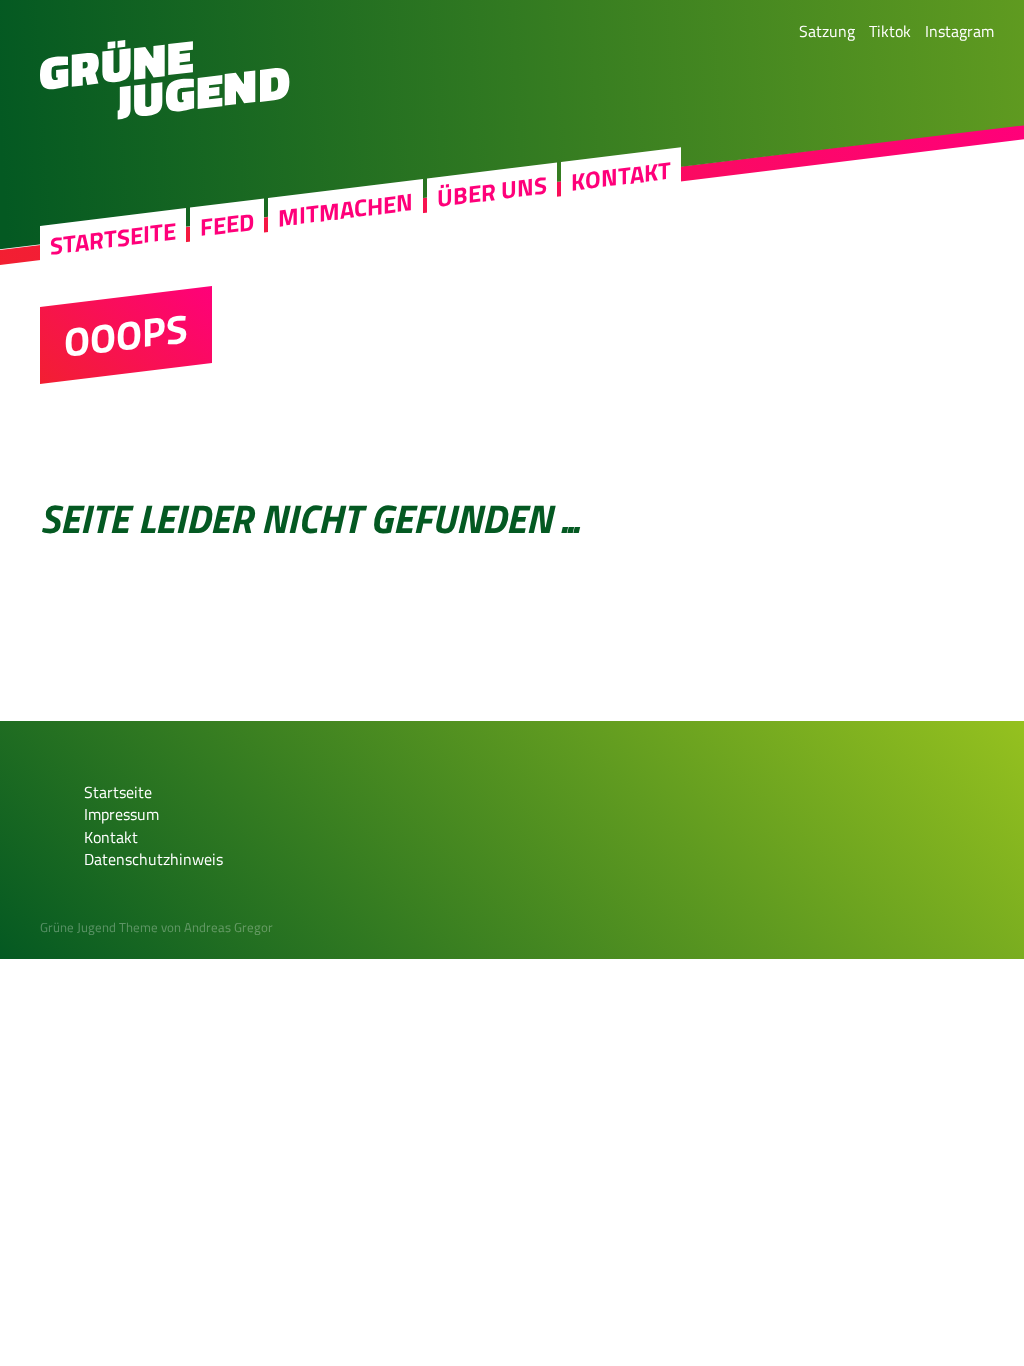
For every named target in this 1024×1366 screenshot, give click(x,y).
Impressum (121, 814)
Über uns (492, 192)
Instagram (959, 31)
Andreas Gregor (228, 927)
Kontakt (621, 176)
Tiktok (890, 31)
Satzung (827, 31)
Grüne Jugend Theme (99, 927)
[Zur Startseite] (165, 114)
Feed (227, 224)
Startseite (113, 238)
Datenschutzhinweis (153, 859)
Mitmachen (345, 210)
